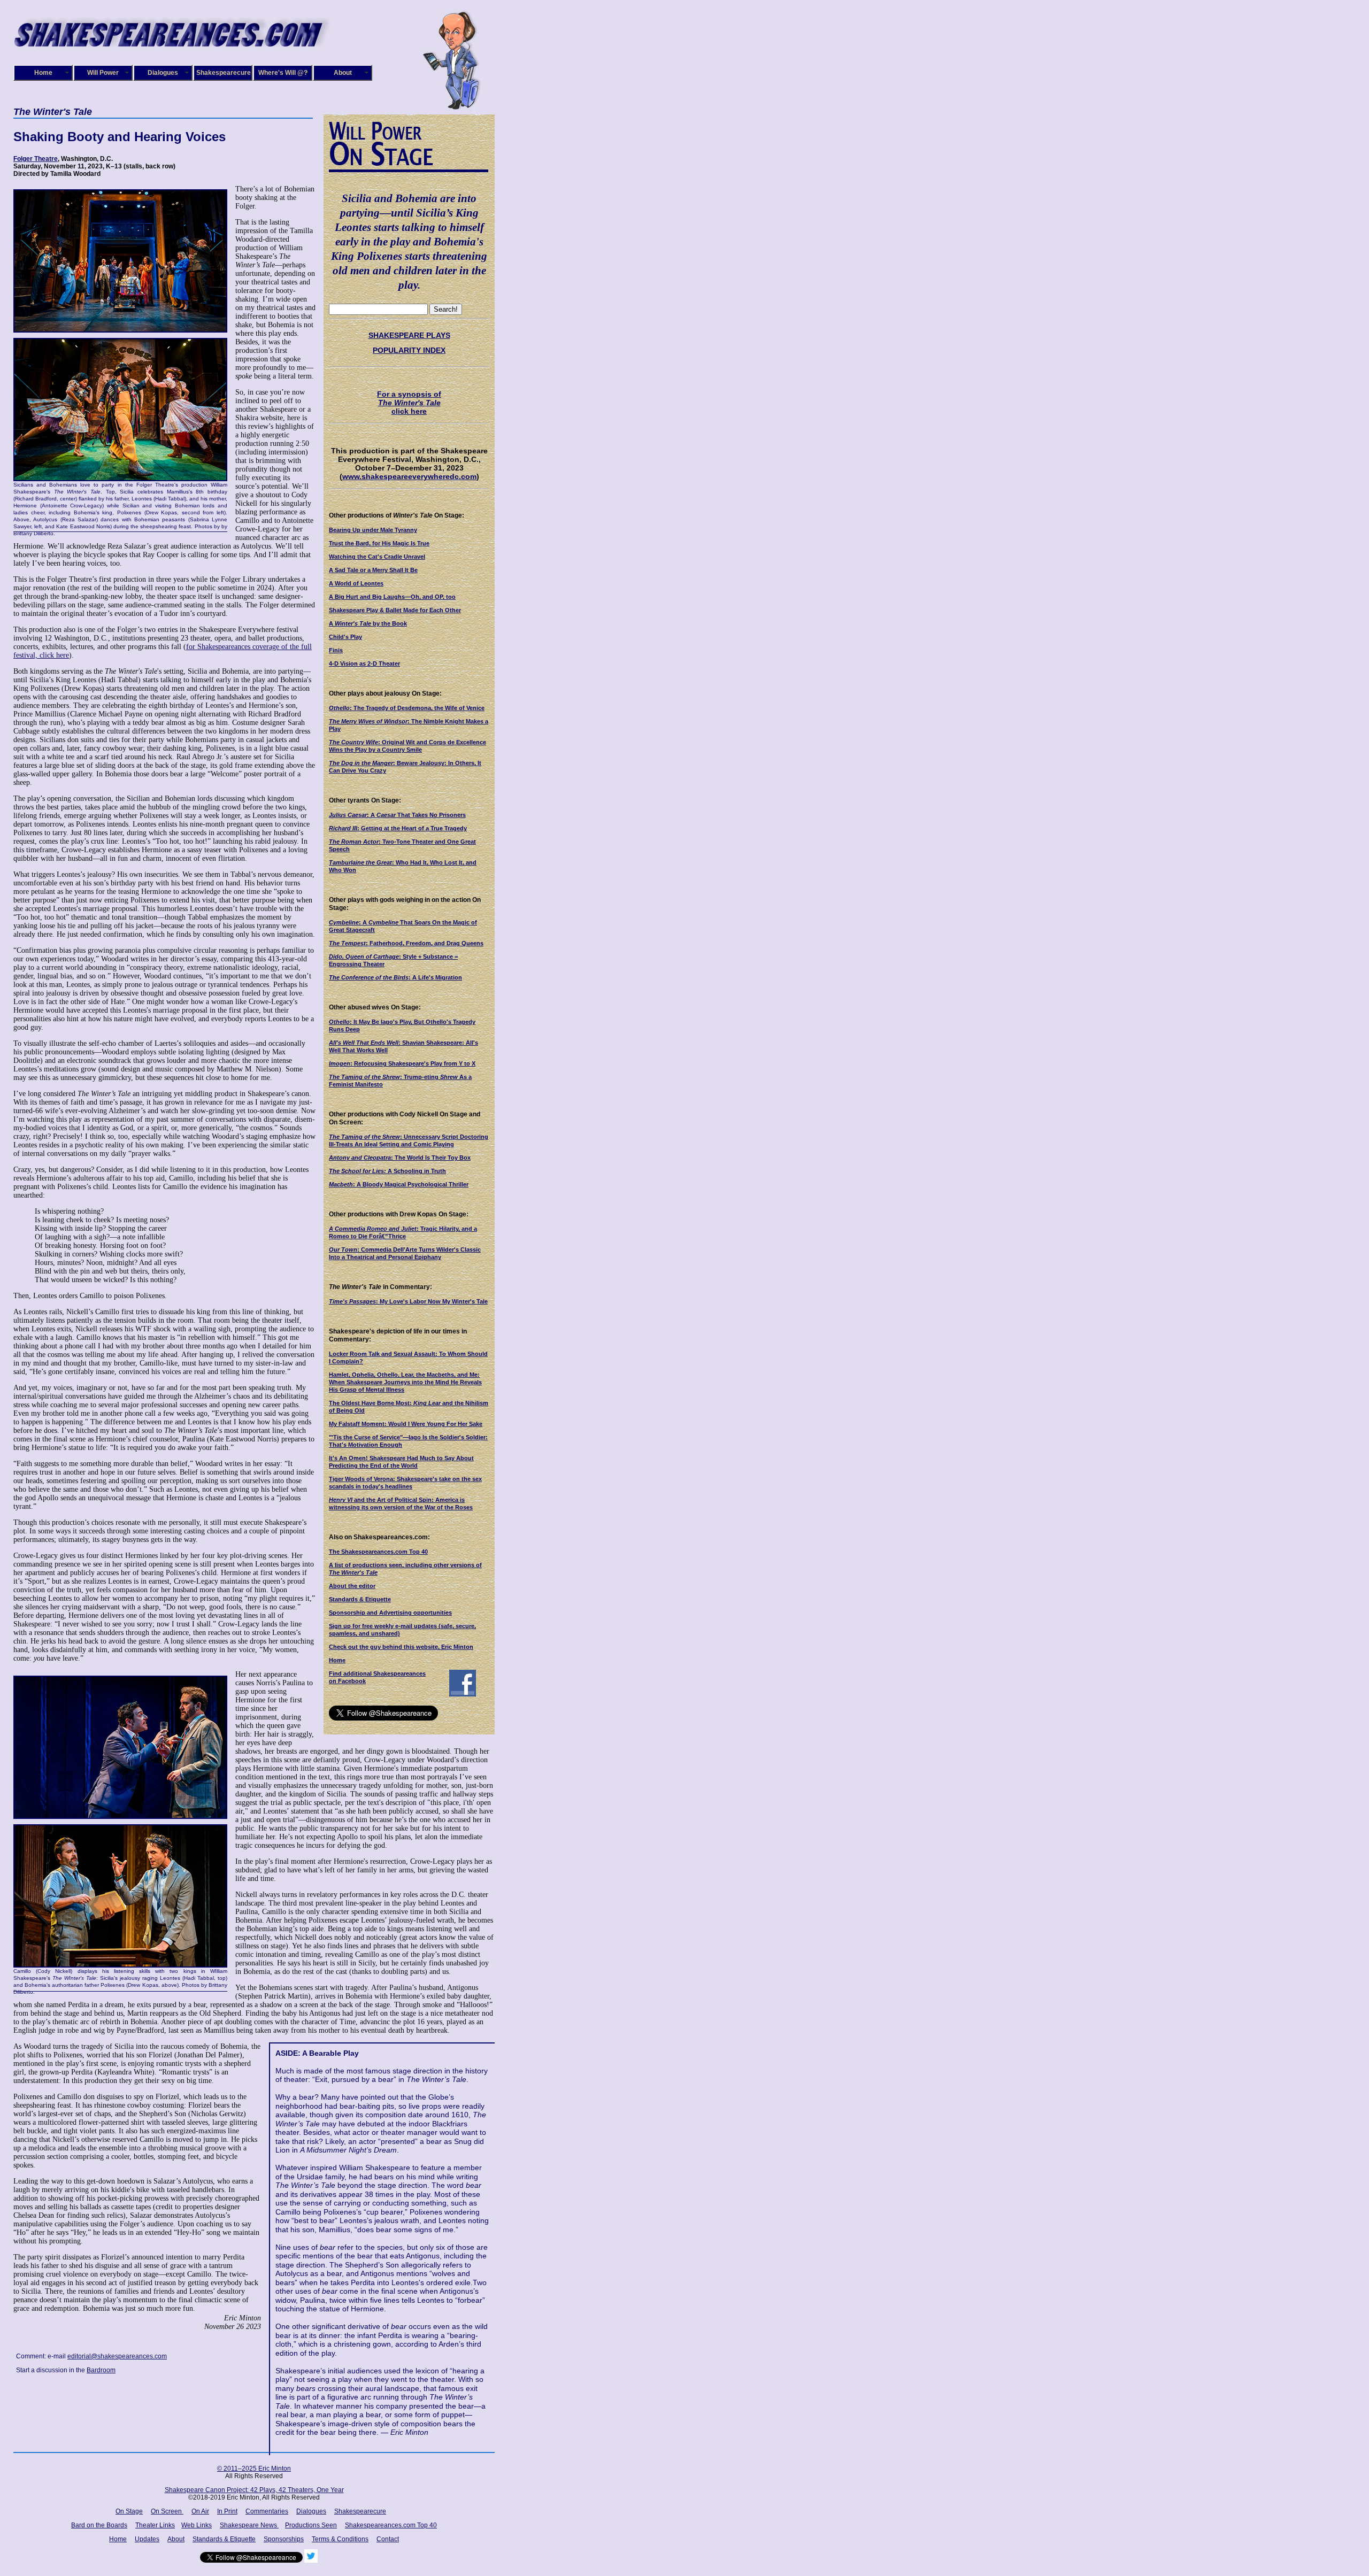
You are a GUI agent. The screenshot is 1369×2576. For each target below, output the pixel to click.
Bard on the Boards (99, 2525)
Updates (147, 2539)
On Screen (167, 2511)
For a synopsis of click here (409, 403)
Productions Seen (311, 2525)
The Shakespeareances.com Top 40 (378, 1552)
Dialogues (163, 73)
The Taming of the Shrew (364, 1137)
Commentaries (267, 2511)
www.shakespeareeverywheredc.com (409, 476)
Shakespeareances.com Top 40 (391, 2525)
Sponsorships (284, 2539)
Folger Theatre (36, 159)
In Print (227, 2511)
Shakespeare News (249, 2525)
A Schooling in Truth (387, 1171)
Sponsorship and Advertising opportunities (390, 1613)
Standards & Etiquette (360, 1599)
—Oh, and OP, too (392, 597)
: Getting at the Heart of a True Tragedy (398, 828)
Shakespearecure (224, 73)
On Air (200, 2511)
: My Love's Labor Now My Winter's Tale (408, 1301)
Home (43, 73)
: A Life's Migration (395, 977)
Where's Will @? (283, 73)
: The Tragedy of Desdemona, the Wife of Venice (407, 708)
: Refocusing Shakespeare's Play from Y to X (402, 1063)
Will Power (103, 73)
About (343, 73)
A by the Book (368, 623)
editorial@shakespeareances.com (117, 2356)
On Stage (129, 2511)
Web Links (197, 2525)
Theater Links (155, 2525)
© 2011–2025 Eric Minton (254, 2469)
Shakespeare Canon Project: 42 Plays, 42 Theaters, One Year (254, 2490)
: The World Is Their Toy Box (400, 1158)
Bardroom (101, 2370)
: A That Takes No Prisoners (397, 815)
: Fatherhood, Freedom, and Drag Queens (406, 943)
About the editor (352, 1586)
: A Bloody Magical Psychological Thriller (399, 1184)
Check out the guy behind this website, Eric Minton (401, 1647)
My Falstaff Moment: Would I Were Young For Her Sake (406, 1424)
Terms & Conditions (340, 2539)
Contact (388, 2539)
